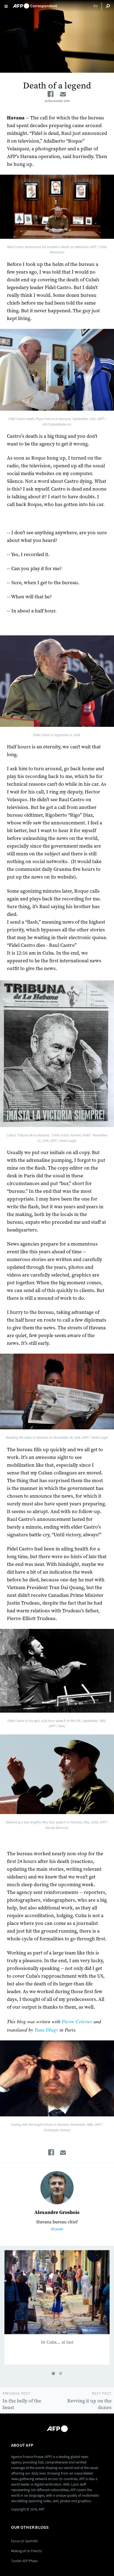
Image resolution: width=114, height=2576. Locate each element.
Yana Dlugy (46, 2030)
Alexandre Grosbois (57, 2212)
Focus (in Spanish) (25, 2541)
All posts (57, 2229)
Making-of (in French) (27, 2551)
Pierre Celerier (77, 2021)
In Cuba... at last (57, 2342)
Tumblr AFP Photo (24, 2561)
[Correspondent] (35, 4)
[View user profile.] (57, 2188)
